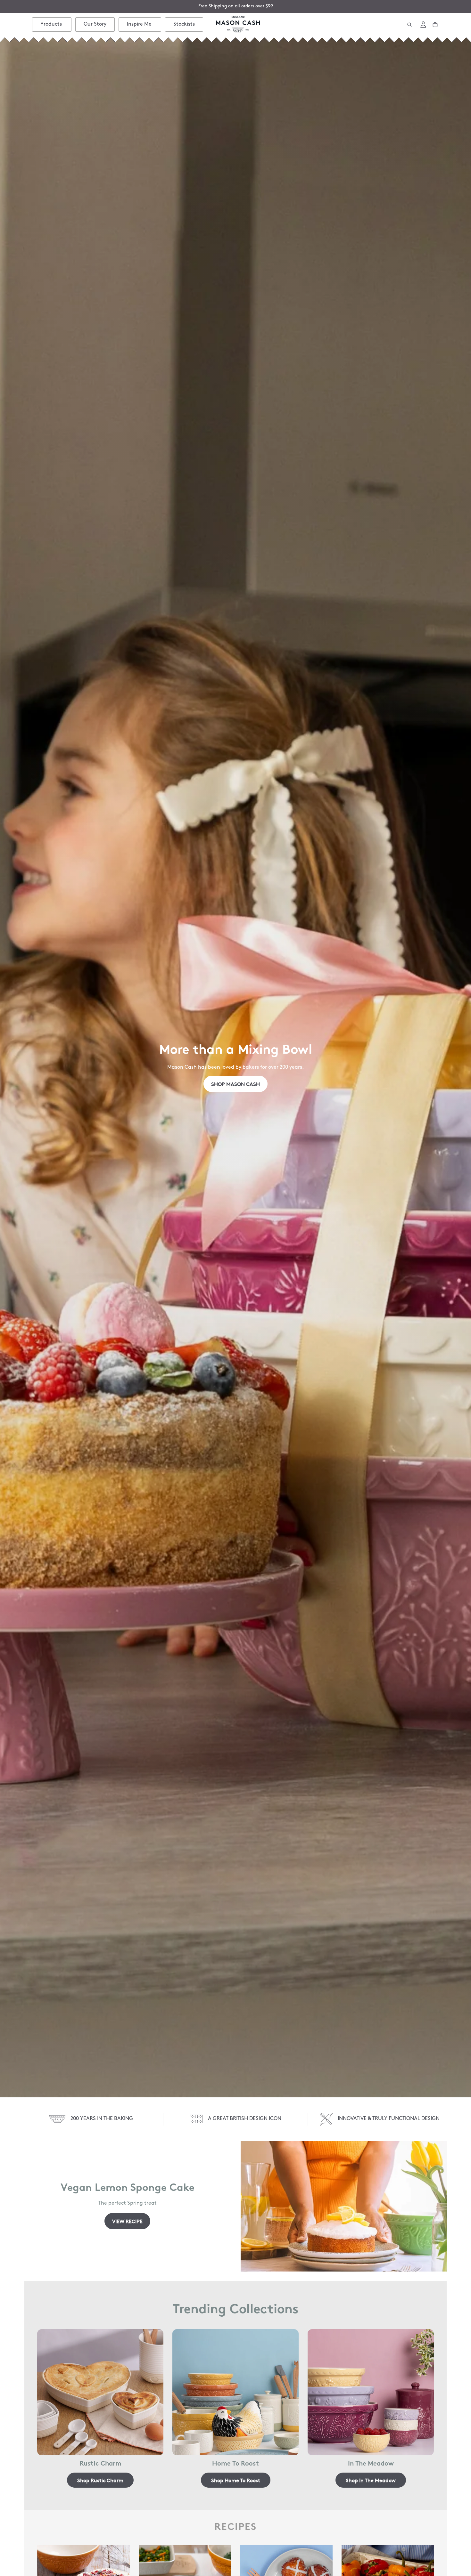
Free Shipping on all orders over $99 (236, 6)
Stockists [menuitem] (184, 24)
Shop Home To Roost (236, 2480)
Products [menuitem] (51, 24)
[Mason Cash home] (238, 25)
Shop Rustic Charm (100, 2480)
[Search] (409, 25)
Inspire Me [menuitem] (139, 24)
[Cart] (435, 25)
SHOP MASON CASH (235, 1084)
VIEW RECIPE (127, 2221)
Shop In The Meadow (371, 2480)
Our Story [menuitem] (95, 24)
